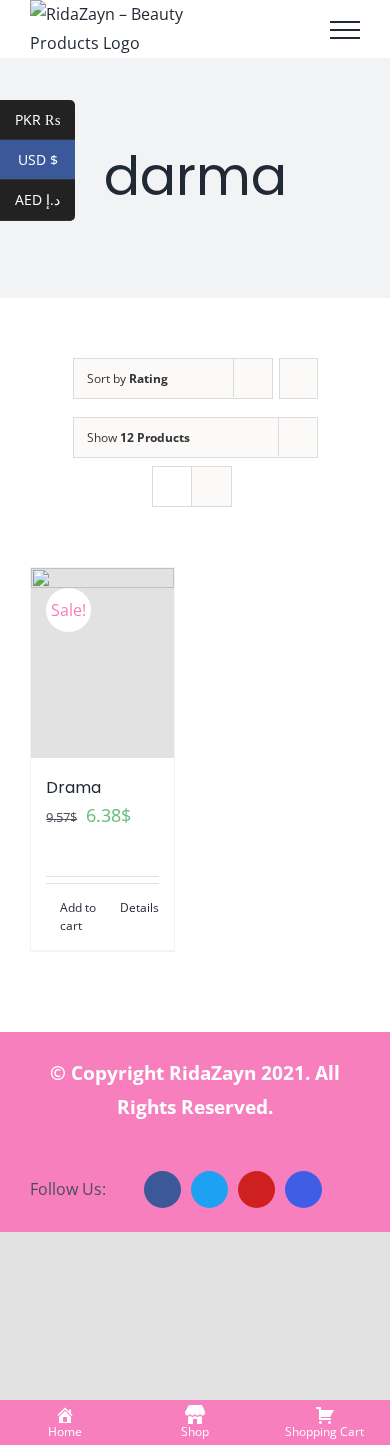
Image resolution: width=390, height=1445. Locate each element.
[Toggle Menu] (345, 30)
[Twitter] (209, 1189)
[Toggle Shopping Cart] (240, 30)
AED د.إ (45, 200)
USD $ (46, 160)
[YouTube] (256, 1189)
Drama (73, 787)
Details (139, 907)
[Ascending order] (298, 378)
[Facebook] (162, 1189)
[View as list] (211, 486)
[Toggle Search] (289, 29)
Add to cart (78, 916)
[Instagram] (303, 1189)
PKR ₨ (45, 120)
